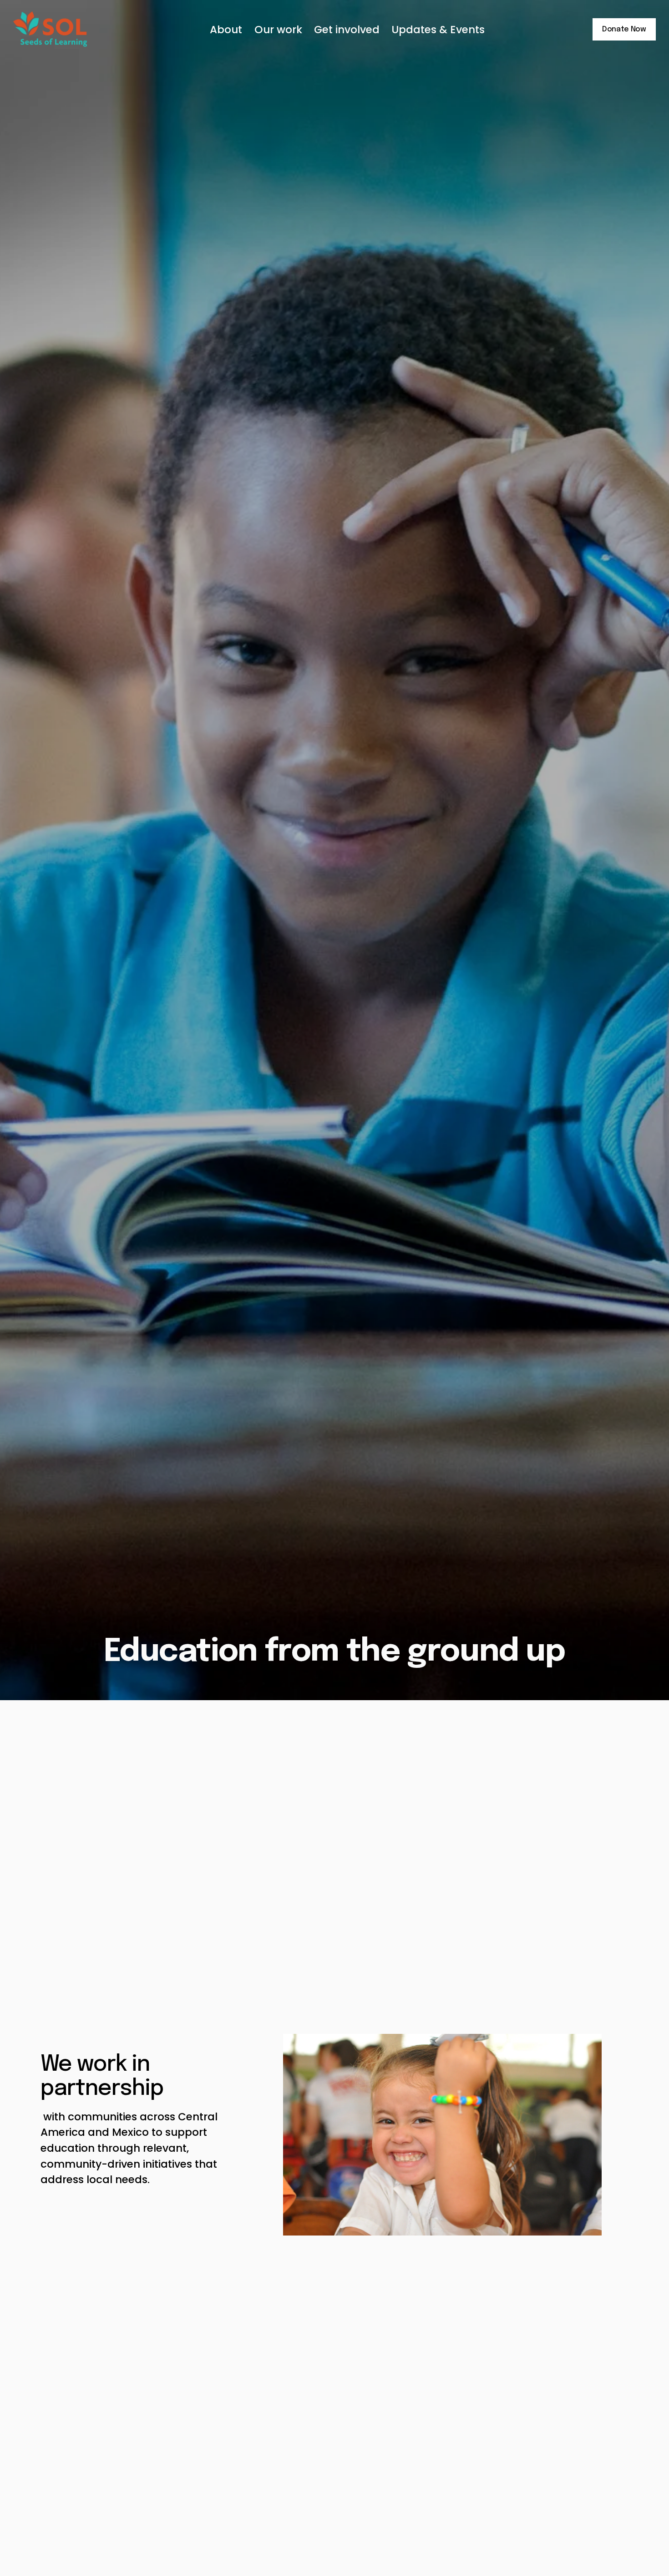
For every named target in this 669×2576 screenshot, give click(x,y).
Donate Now (624, 29)
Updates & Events (438, 30)
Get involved (347, 30)
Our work (278, 30)
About (226, 30)
